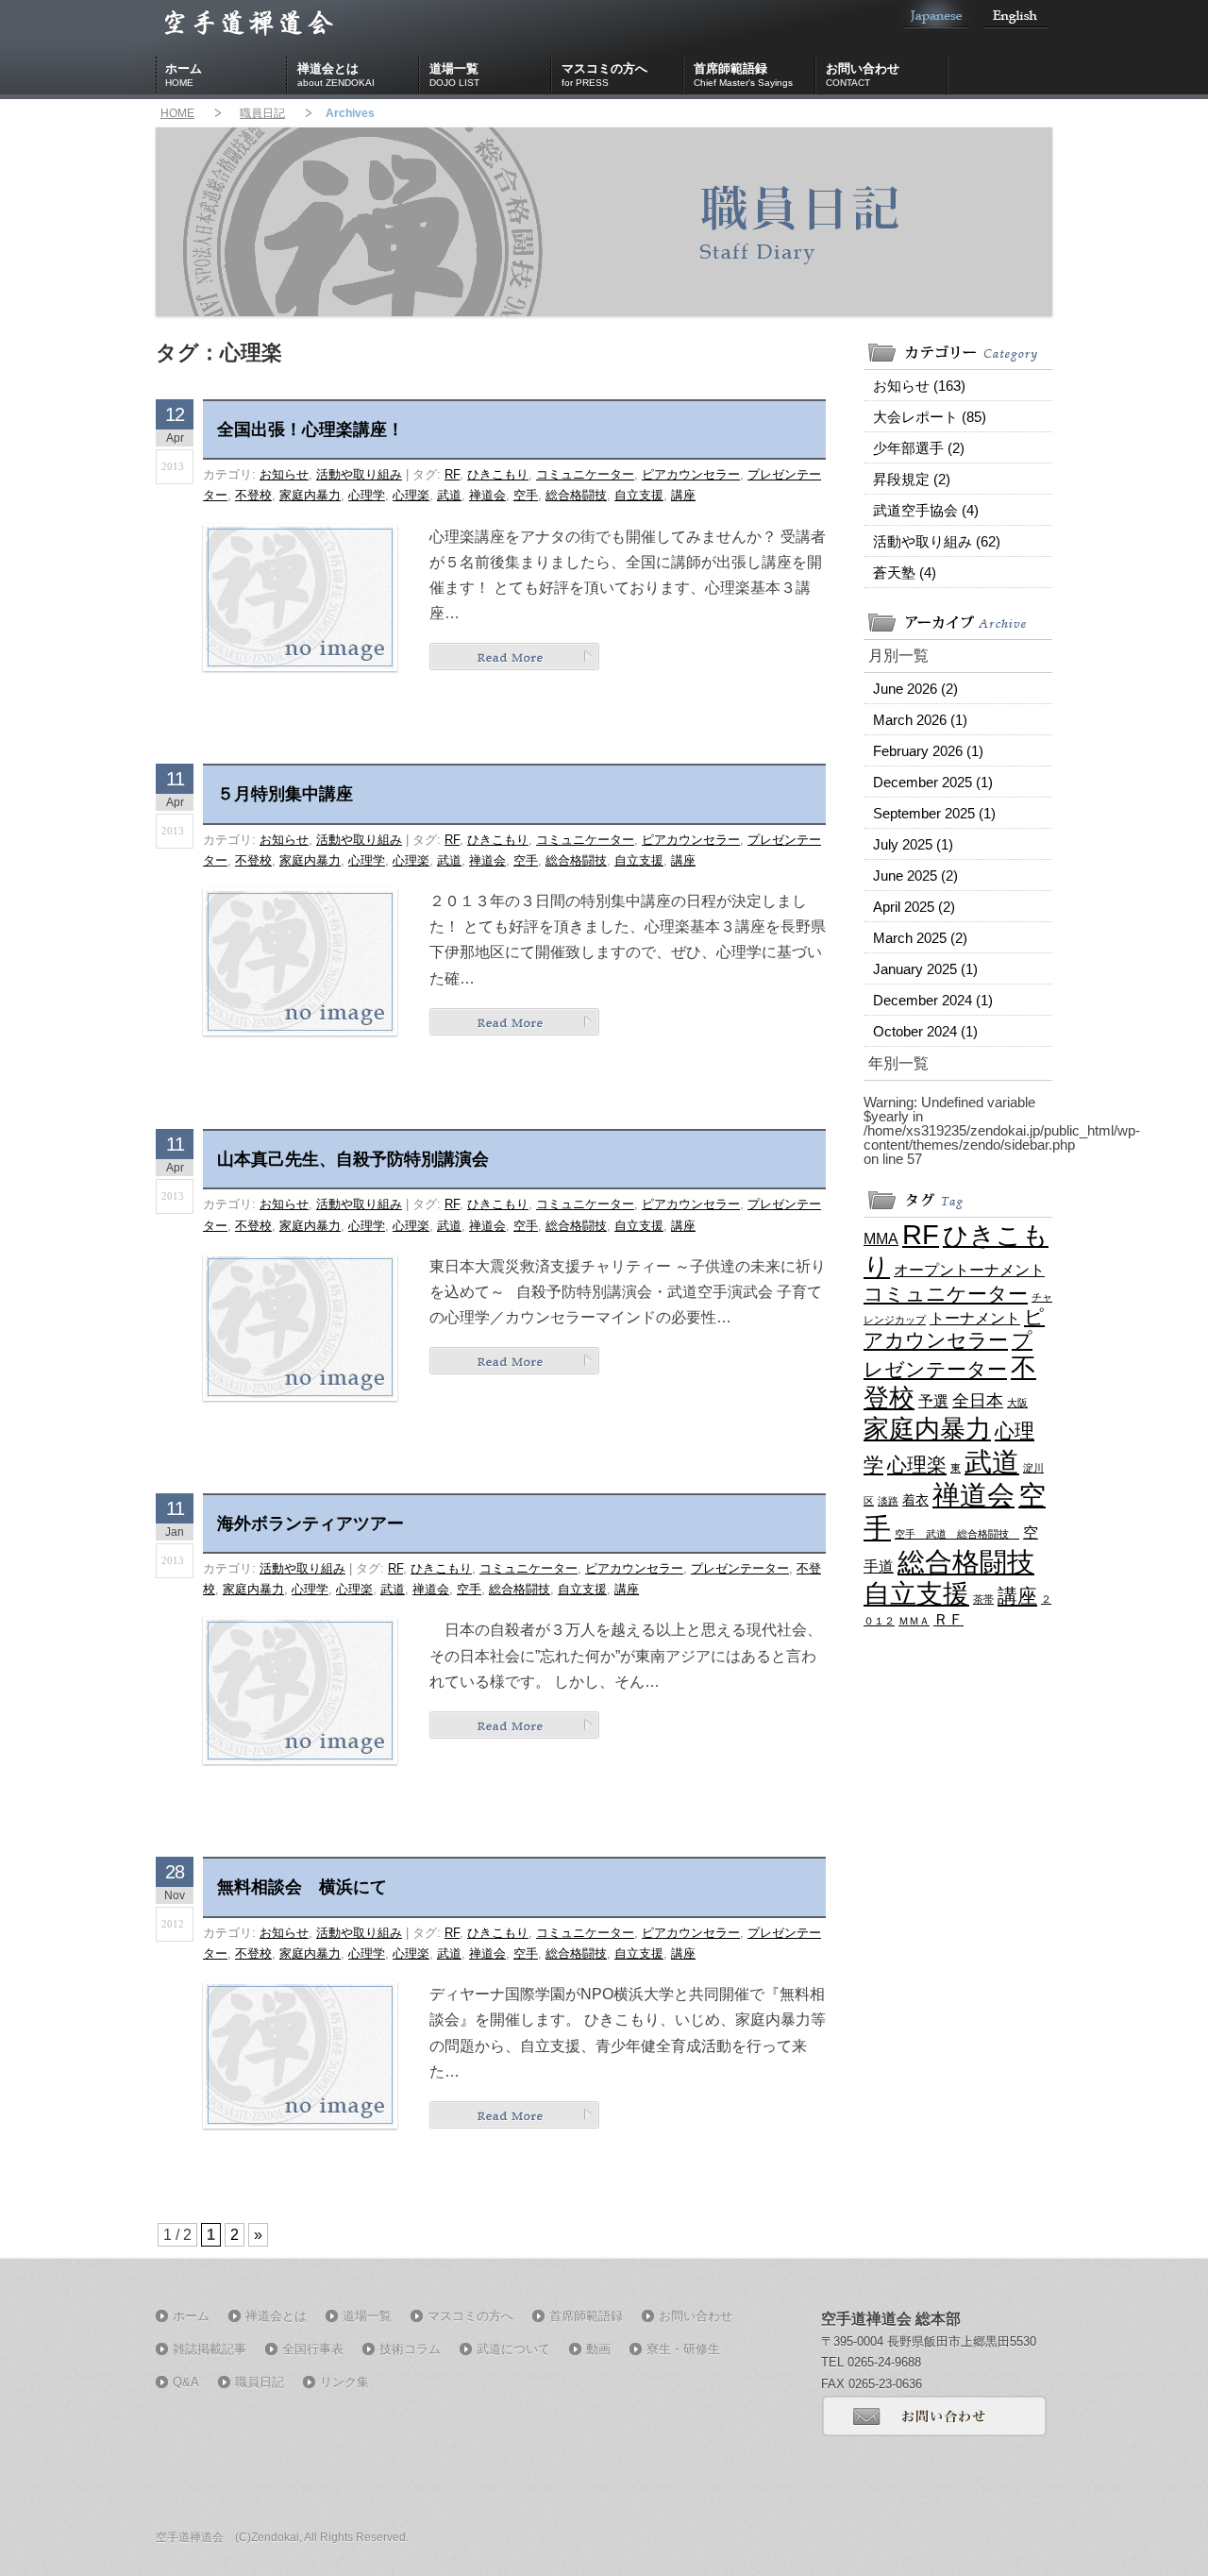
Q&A (186, 2382)
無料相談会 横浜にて (302, 1887)
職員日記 (262, 113)
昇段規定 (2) (912, 479)
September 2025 (934, 813)
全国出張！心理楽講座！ (310, 429)
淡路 (888, 1501)
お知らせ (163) (919, 386)
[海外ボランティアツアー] (514, 1724)
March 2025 (920, 938)
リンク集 (344, 2382)
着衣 (915, 1500)
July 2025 (913, 844)
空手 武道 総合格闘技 (957, 1534)
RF (452, 474)
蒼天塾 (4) (905, 572)
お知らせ (284, 474)
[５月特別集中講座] (514, 1021)
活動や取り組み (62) (937, 541)
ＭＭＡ (914, 1621)
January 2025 (925, 969)
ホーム (184, 75)
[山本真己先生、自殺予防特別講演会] (514, 1360)
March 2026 (920, 720)
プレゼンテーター (740, 1568)
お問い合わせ (863, 75)
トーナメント (975, 1318)
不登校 (253, 495)
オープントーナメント (969, 1270)
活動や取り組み (359, 474)
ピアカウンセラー (691, 474)
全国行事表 (313, 2349)
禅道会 (487, 495)
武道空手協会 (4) (926, 510)
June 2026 (915, 689)
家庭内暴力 (310, 495)
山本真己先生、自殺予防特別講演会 (353, 1159)
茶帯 (983, 1599)
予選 (933, 1401)
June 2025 (915, 876)
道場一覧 (454, 75)
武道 (449, 495)
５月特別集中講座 (285, 794)
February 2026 (928, 751)
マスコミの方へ (604, 75)
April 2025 (914, 907)
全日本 (978, 1401)
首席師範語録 (743, 75)
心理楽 (411, 495)
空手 (526, 495)
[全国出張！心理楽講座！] (514, 657)
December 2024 (933, 1000)
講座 (683, 495)
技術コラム (410, 2349)
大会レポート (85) (930, 417)
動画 (598, 2349)
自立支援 (639, 495)
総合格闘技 (576, 495)
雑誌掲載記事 (210, 2349)
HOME (177, 113)
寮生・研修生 (683, 2349)
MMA (881, 1238)
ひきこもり (498, 474)
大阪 (1017, 1403)
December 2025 (933, 782)
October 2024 (925, 1031)
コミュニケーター (585, 474)
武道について (513, 2349)
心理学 (367, 495)
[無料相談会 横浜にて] (514, 2114)
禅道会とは (336, 75)
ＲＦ (948, 1619)
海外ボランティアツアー (310, 1524)
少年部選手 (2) (919, 448)
